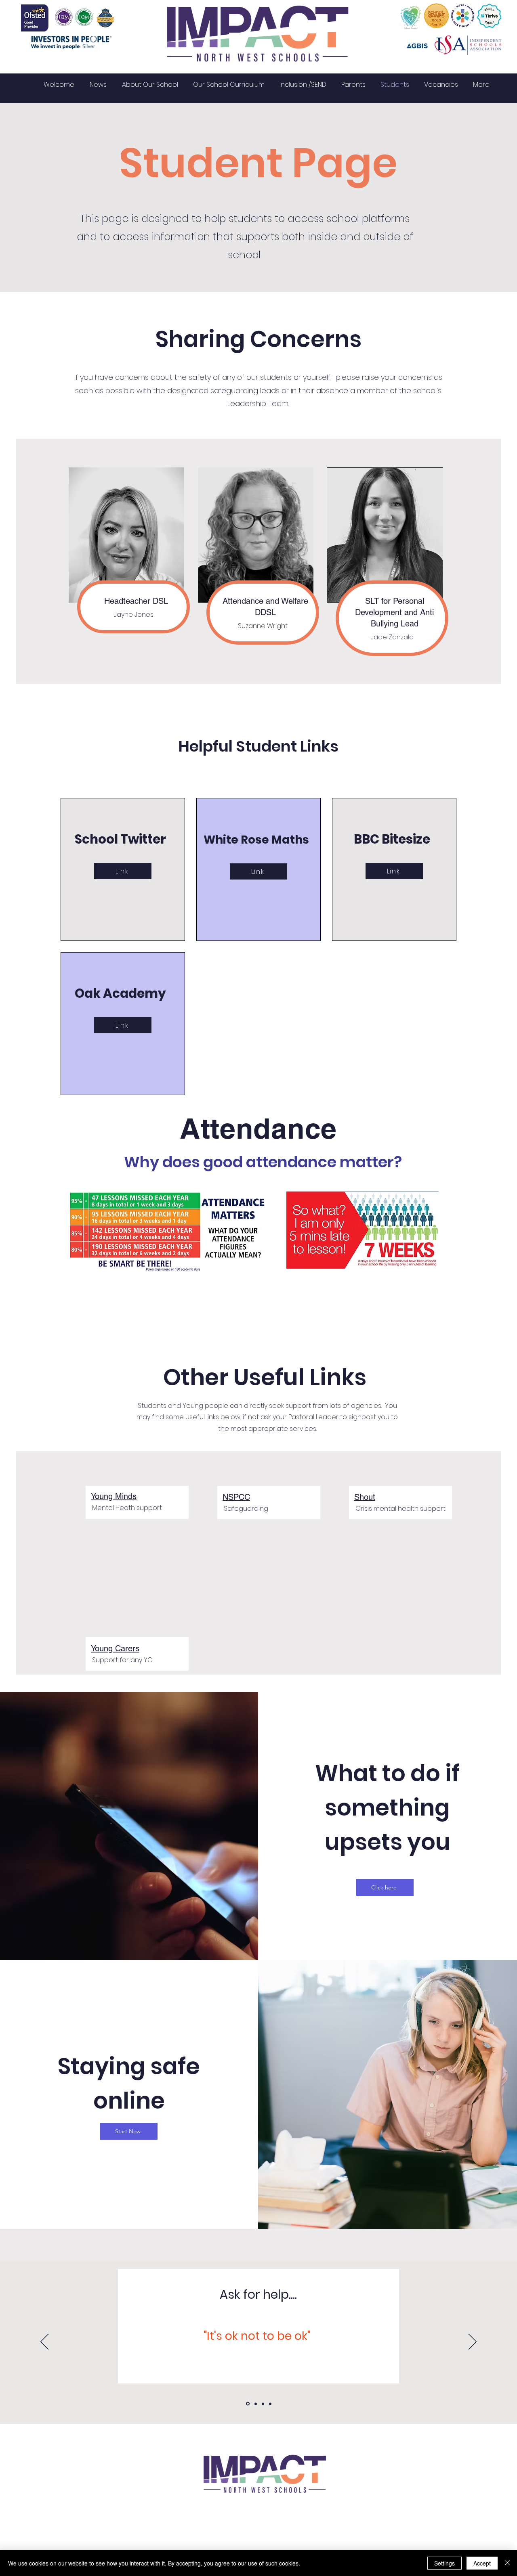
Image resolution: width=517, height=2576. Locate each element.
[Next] (473, 2342)
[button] (98, 85)
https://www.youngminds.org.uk (258, 2372)
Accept (482, 2563)
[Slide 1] (247, 2404)
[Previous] (44, 2342)
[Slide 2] (255, 2404)
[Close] (507, 2563)
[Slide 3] (263, 2404)
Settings (444, 2563)
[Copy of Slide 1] (270, 2404)
